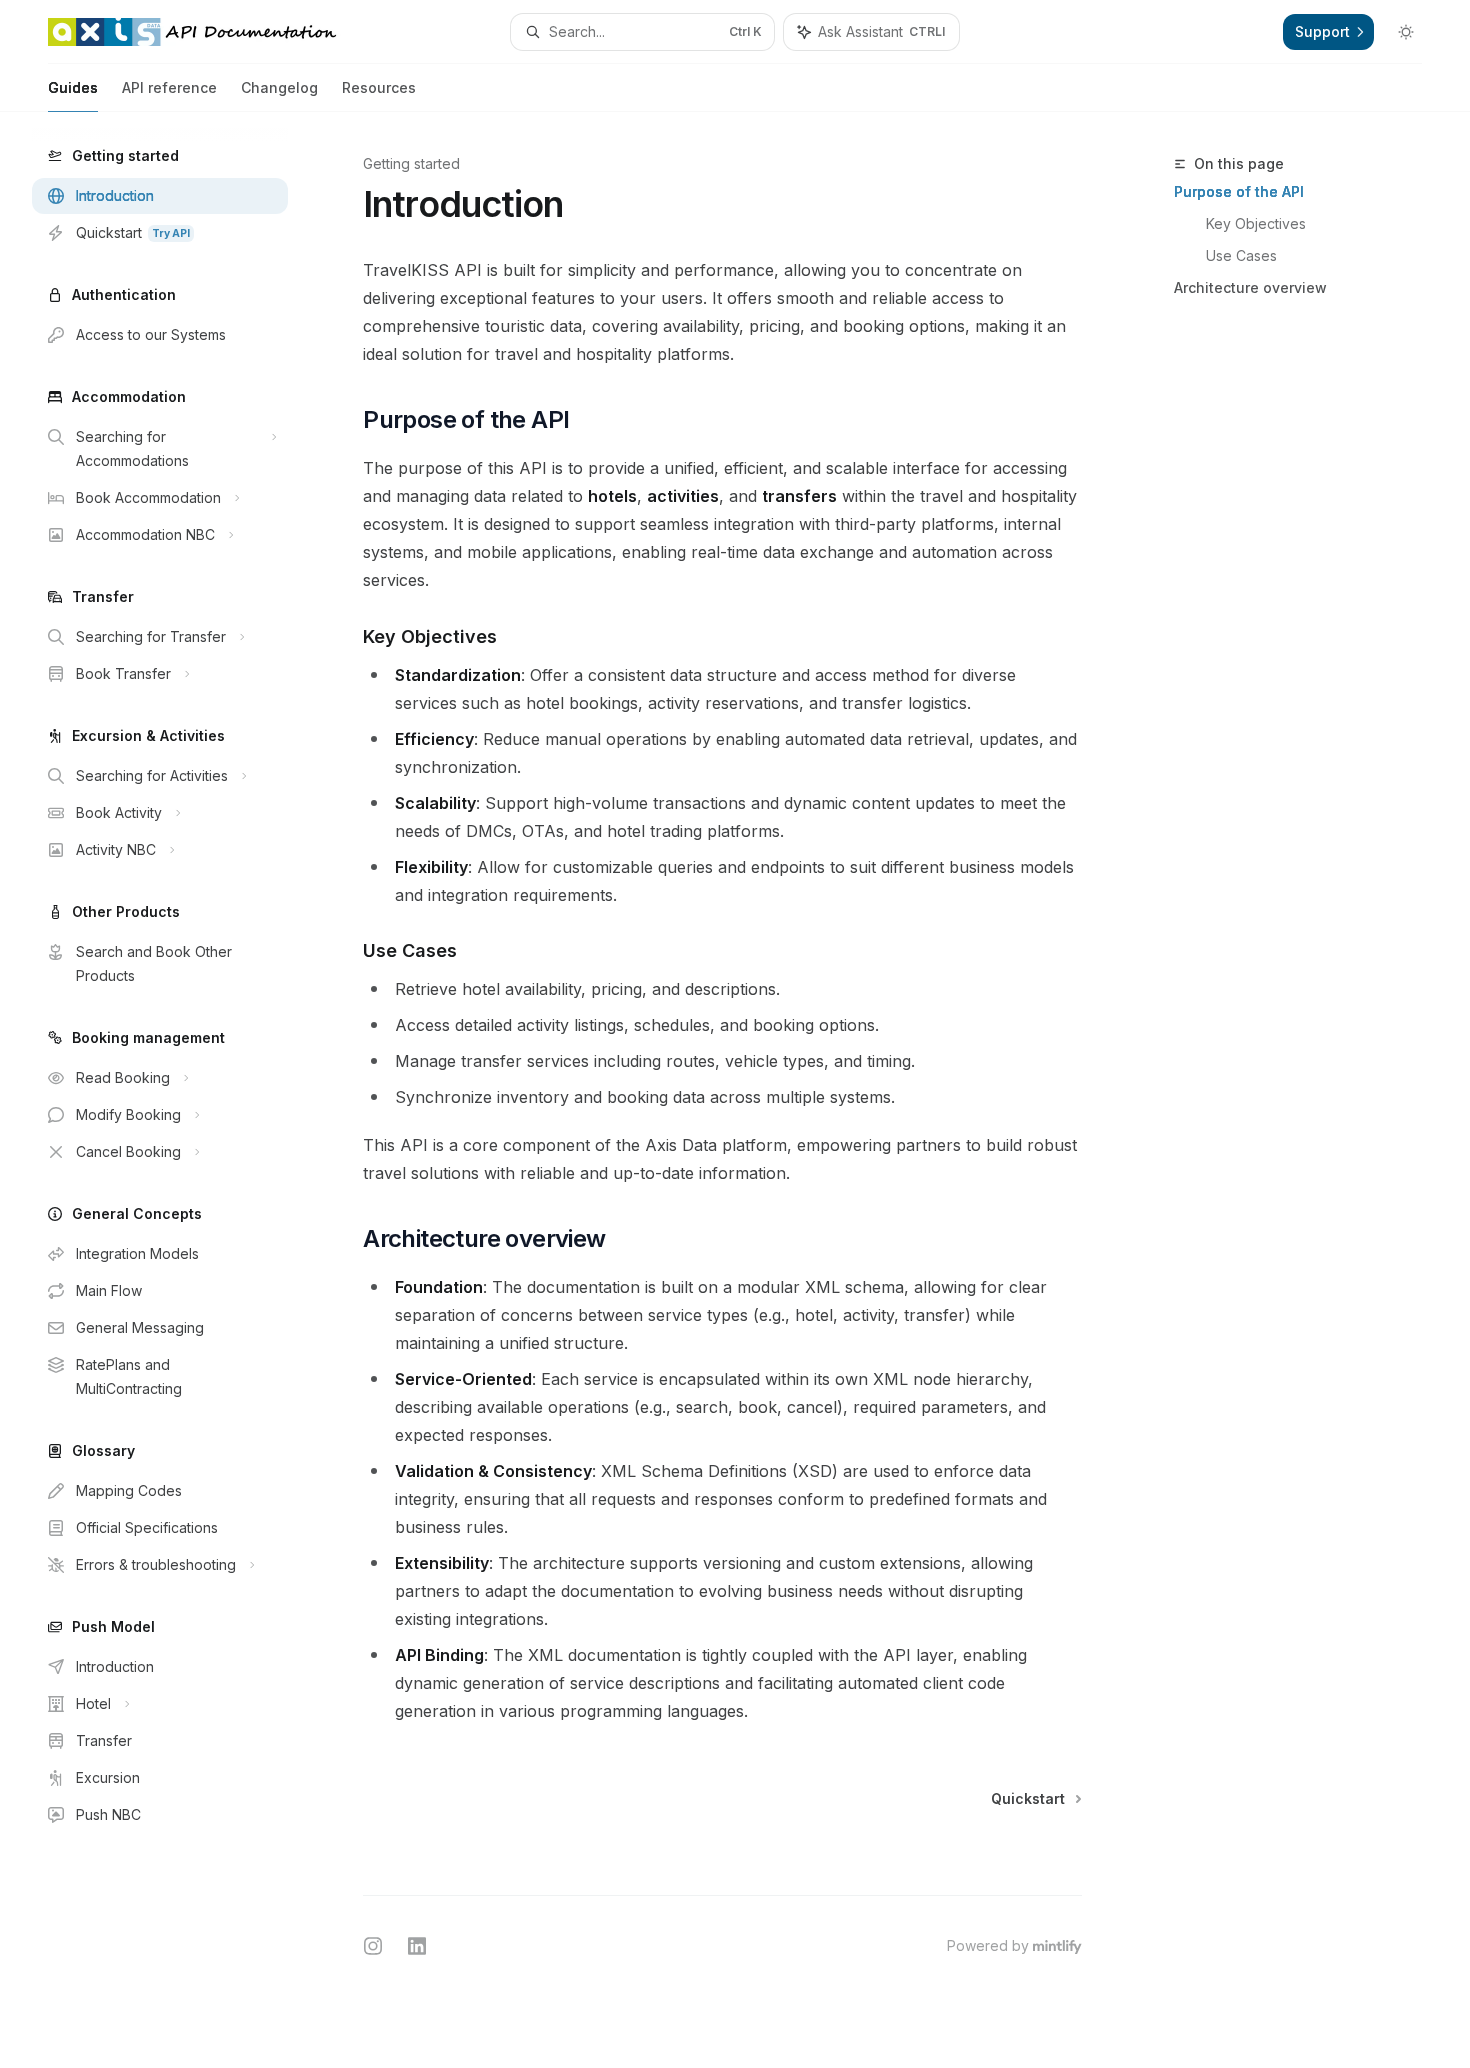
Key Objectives (1256, 223)
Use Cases (1241, 255)
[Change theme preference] (1406, 32)
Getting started (411, 163)
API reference (169, 87)
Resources (379, 87)
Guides (73, 87)
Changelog (279, 87)
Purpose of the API (1239, 191)
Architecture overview (1250, 287)
